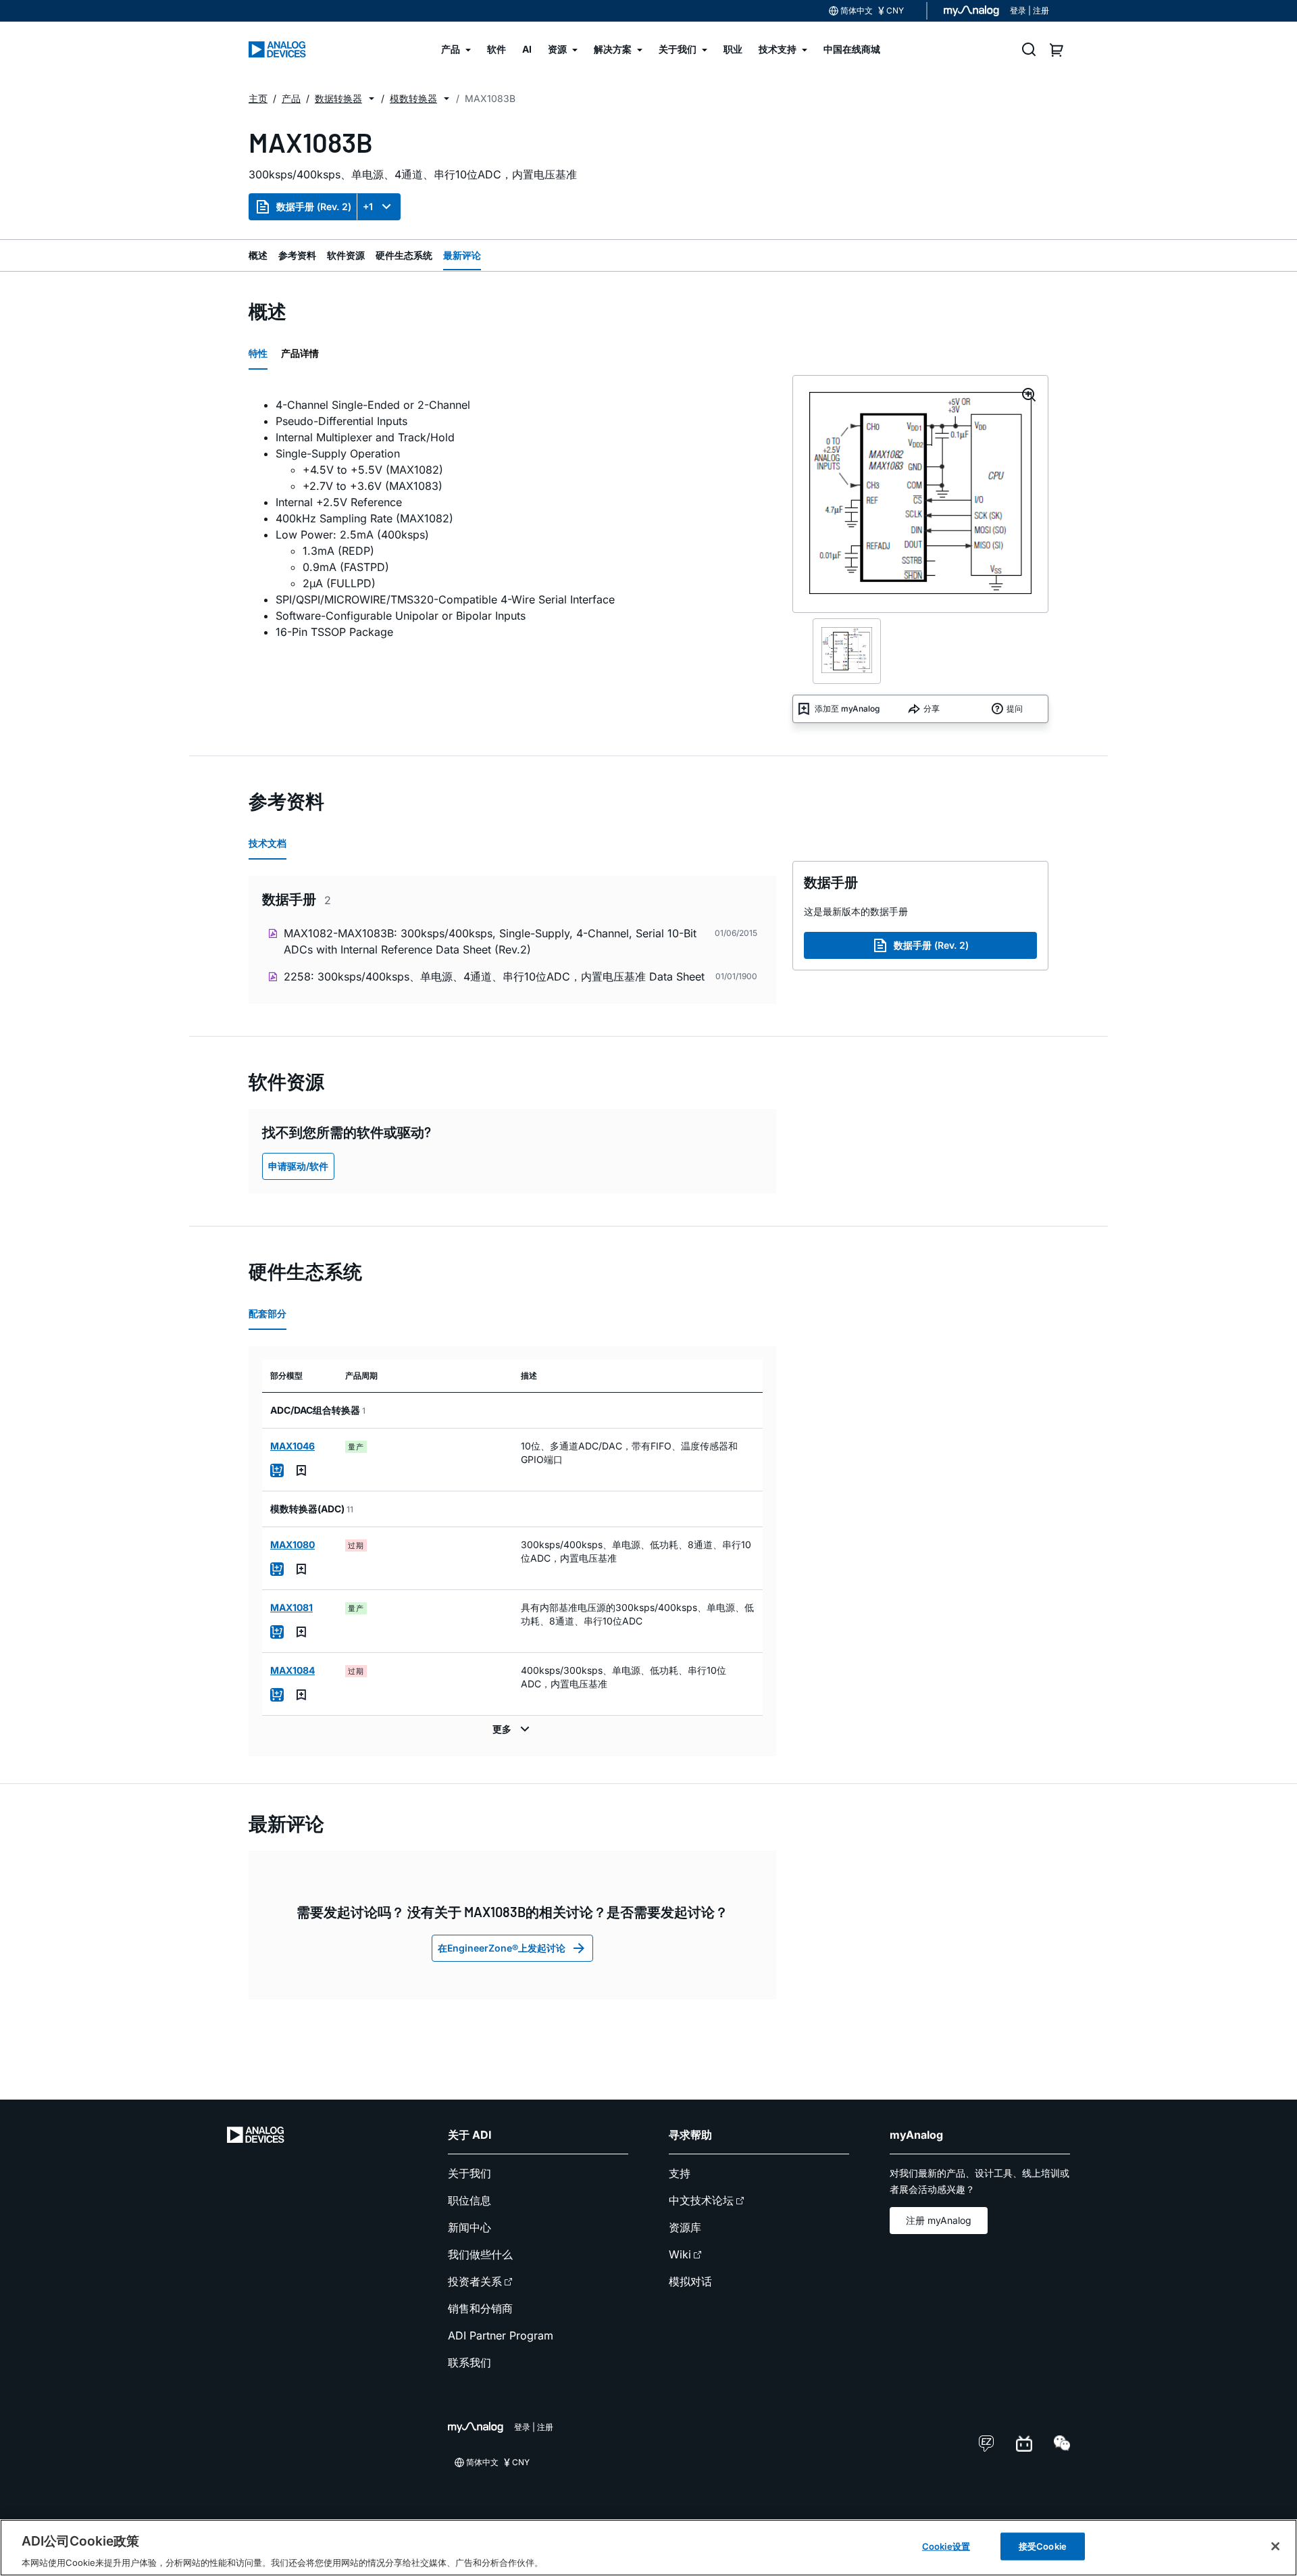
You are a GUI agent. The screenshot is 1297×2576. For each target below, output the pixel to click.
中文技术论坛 (701, 2200)
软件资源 (346, 255)
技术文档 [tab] (268, 843)
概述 (258, 255)
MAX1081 (291, 1607)
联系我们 (469, 2362)
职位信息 (469, 2200)
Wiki (680, 2254)
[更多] (513, 1729)
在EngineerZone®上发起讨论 (502, 1948)
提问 (1015, 709)
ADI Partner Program (501, 2335)
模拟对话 (690, 2281)
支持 (680, 2173)
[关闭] (1275, 2546)
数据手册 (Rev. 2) (314, 206)
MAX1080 (293, 1544)
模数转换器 (413, 98)
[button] (372, 99)
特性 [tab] (258, 353)
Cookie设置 (946, 2546)
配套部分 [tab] (268, 1313)
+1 (368, 206)
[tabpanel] (512, 518)
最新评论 (462, 255)
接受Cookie (1043, 2546)
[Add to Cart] (277, 1470)
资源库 (685, 2227)
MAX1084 (293, 1670)
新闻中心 (469, 2227)
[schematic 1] (847, 651)
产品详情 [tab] (300, 353)
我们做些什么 (480, 2254)
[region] (648, 2548)
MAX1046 (293, 1446)
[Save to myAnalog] (301, 1470)
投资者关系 (475, 2281)
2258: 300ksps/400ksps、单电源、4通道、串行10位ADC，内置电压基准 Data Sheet (494, 976)
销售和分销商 (480, 2308)
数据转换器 (338, 98)
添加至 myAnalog (847, 709)
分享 (932, 709)
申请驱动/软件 (298, 1166)
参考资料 (297, 255)
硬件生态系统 (404, 255)
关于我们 (469, 2173)
